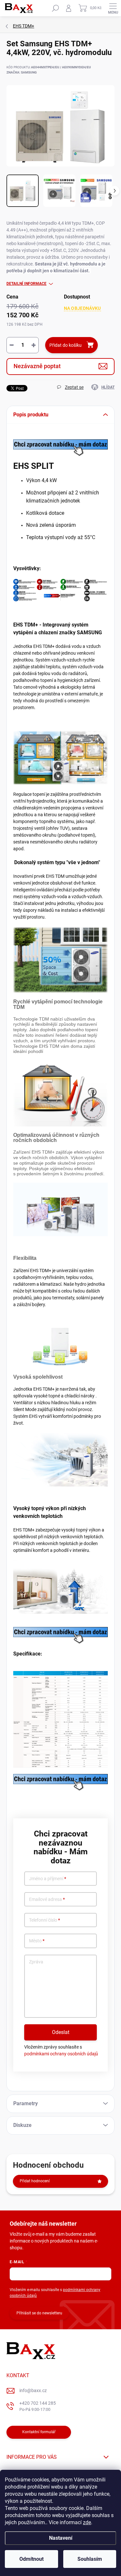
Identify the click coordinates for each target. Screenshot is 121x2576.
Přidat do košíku (66, 345)
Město (37, 1941)
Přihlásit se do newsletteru (39, 2313)
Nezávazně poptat (37, 366)
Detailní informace (26, 284)
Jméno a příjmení (48, 1879)
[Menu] (113, 8)
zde (87, 2522)
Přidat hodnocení (35, 2181)
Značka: (22, 72)
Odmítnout (31, 2559)
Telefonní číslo (45, 1920)
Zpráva (36, 1962)
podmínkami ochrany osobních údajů (61, 2054)
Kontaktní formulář (39, 2432)
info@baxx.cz (33, 2390)
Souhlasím (90, 2559)
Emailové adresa (47, 1899)
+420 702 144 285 (38, 2406)
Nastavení (61, 2538)
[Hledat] (55, 8)
